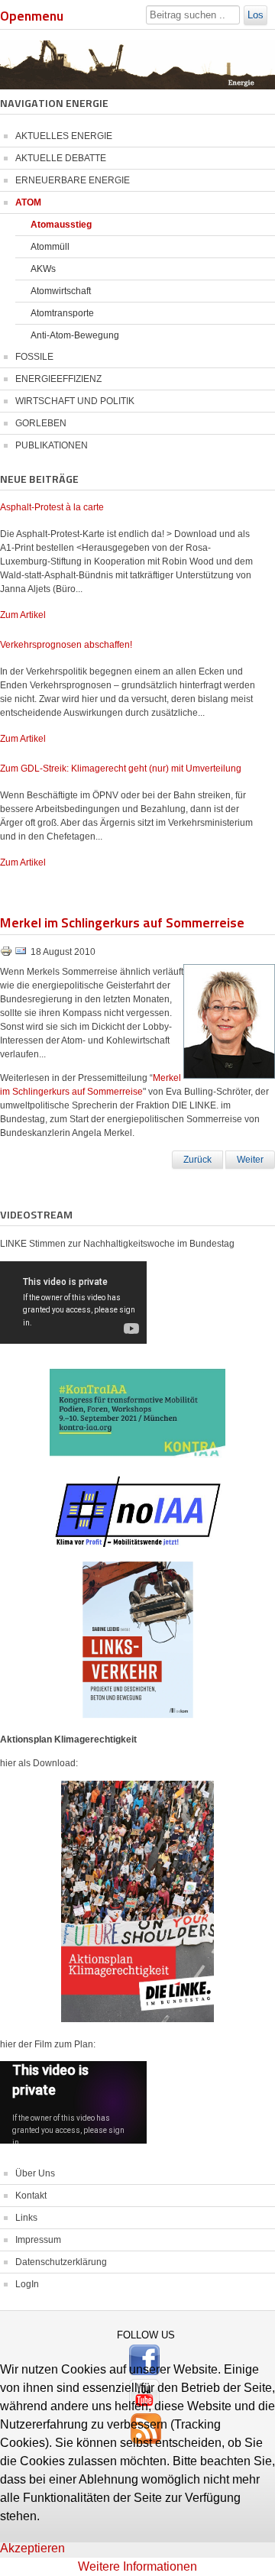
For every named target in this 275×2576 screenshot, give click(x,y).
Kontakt (31, 2196)
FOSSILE (34, 357)
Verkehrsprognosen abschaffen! (66, 645)
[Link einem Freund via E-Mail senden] (21, 954)
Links (26, 2218)
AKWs (43, 269)
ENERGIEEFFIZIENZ (58, 379)
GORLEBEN (41, 423)
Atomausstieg (61, 225)
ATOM (28, 202)
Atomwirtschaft (61, 291)
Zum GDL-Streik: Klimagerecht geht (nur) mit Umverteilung (121, 769)
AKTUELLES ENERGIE (64, 136)
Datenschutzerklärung (61, 2262)
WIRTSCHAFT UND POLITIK (75, 401)
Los (256, 15)
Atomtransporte (62, 313)
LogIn (27, 2284)
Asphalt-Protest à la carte (52, 507)
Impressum (38, 2240)
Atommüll (50, 247)
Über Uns (35, 2173)
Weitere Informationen (137, 2566)
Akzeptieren (32, 2548)
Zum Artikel (23, 615)
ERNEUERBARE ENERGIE (73, 180)
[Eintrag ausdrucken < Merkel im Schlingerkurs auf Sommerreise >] (7, 954)
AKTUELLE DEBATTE (61, 158)
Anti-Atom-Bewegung (75, 335)
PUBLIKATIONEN (52, 445)
